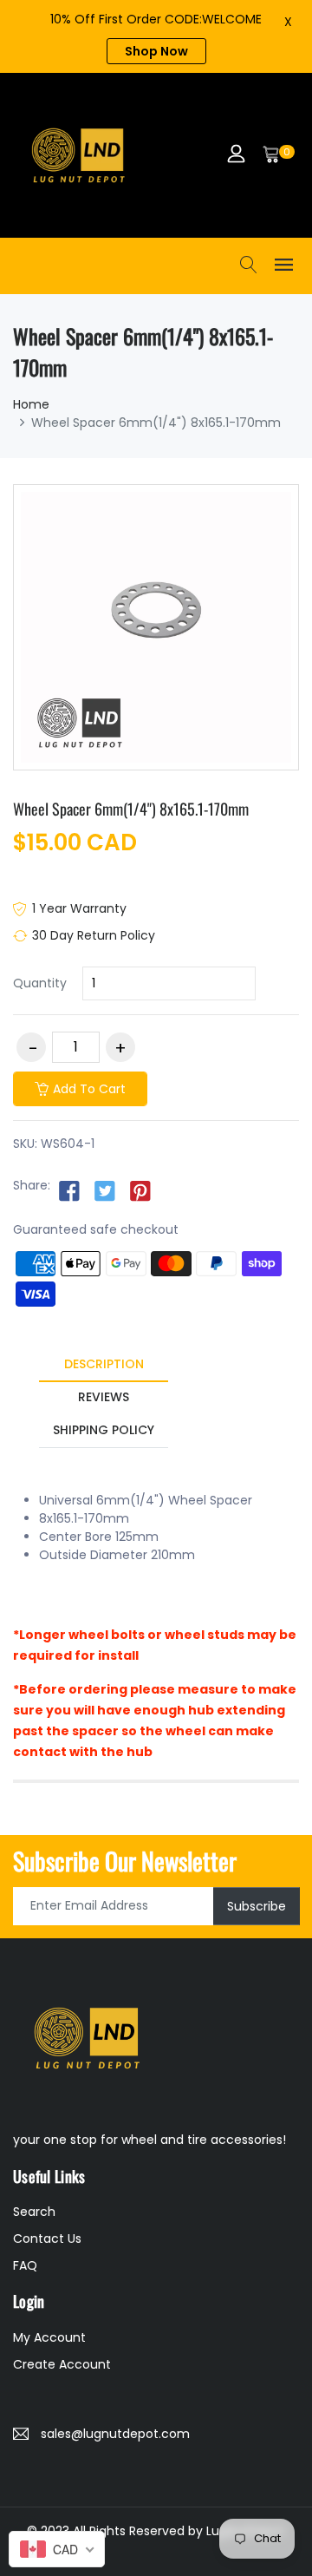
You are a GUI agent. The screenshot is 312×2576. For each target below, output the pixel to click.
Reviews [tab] (104, 1397)
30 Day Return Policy (94, 935)
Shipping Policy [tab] (104, 1430)
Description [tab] (104, 1364)
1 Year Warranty (79, 908)
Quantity (40, 983)
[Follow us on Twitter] (105, 1190)
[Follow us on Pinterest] (140, 1190)
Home (31, 404)
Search (34, 2212)
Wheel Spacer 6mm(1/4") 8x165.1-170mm (131, 809)
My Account (49, 2337)
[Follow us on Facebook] (69, 1190)
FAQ (25, 2265)
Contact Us (47, 2238)
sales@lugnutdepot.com (115, 2434)
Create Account (62, 2364)
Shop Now (156, 51)
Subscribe (257, 1905)
